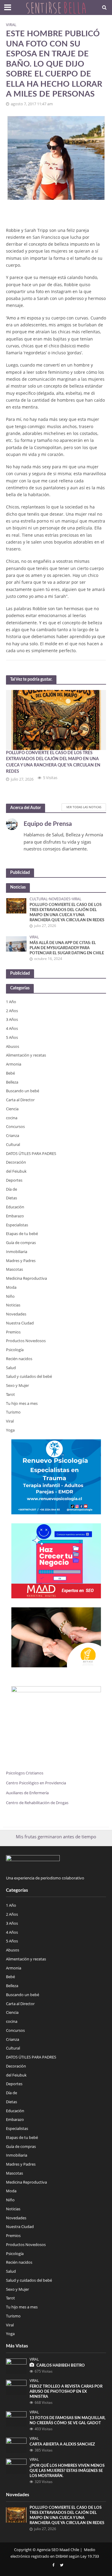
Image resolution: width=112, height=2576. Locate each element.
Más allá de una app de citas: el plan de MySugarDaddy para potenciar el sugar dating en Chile (67, 948)
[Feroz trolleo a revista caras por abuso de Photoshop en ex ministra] (16, 2387)
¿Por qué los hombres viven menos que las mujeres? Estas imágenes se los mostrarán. (67, 2471)
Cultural (39, 899)
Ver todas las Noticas (84, 807)
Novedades (60, 899)
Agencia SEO (48, 2550)
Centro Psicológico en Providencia (36, 1783)
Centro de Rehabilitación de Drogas (37, 1803)
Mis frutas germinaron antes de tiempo (56, 1837)
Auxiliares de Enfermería (27, 1793)
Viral (11, 25)
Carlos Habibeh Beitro (61, 2365)
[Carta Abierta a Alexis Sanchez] (16, 2445)
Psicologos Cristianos (25, 1773)
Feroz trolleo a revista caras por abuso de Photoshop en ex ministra (66, 2392)
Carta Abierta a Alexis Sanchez (62, 2444)
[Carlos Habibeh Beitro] (16, 2366)
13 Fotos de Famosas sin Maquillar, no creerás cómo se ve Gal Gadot (67, 2420)
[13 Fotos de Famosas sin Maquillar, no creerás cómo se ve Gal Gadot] (16, 2419)
